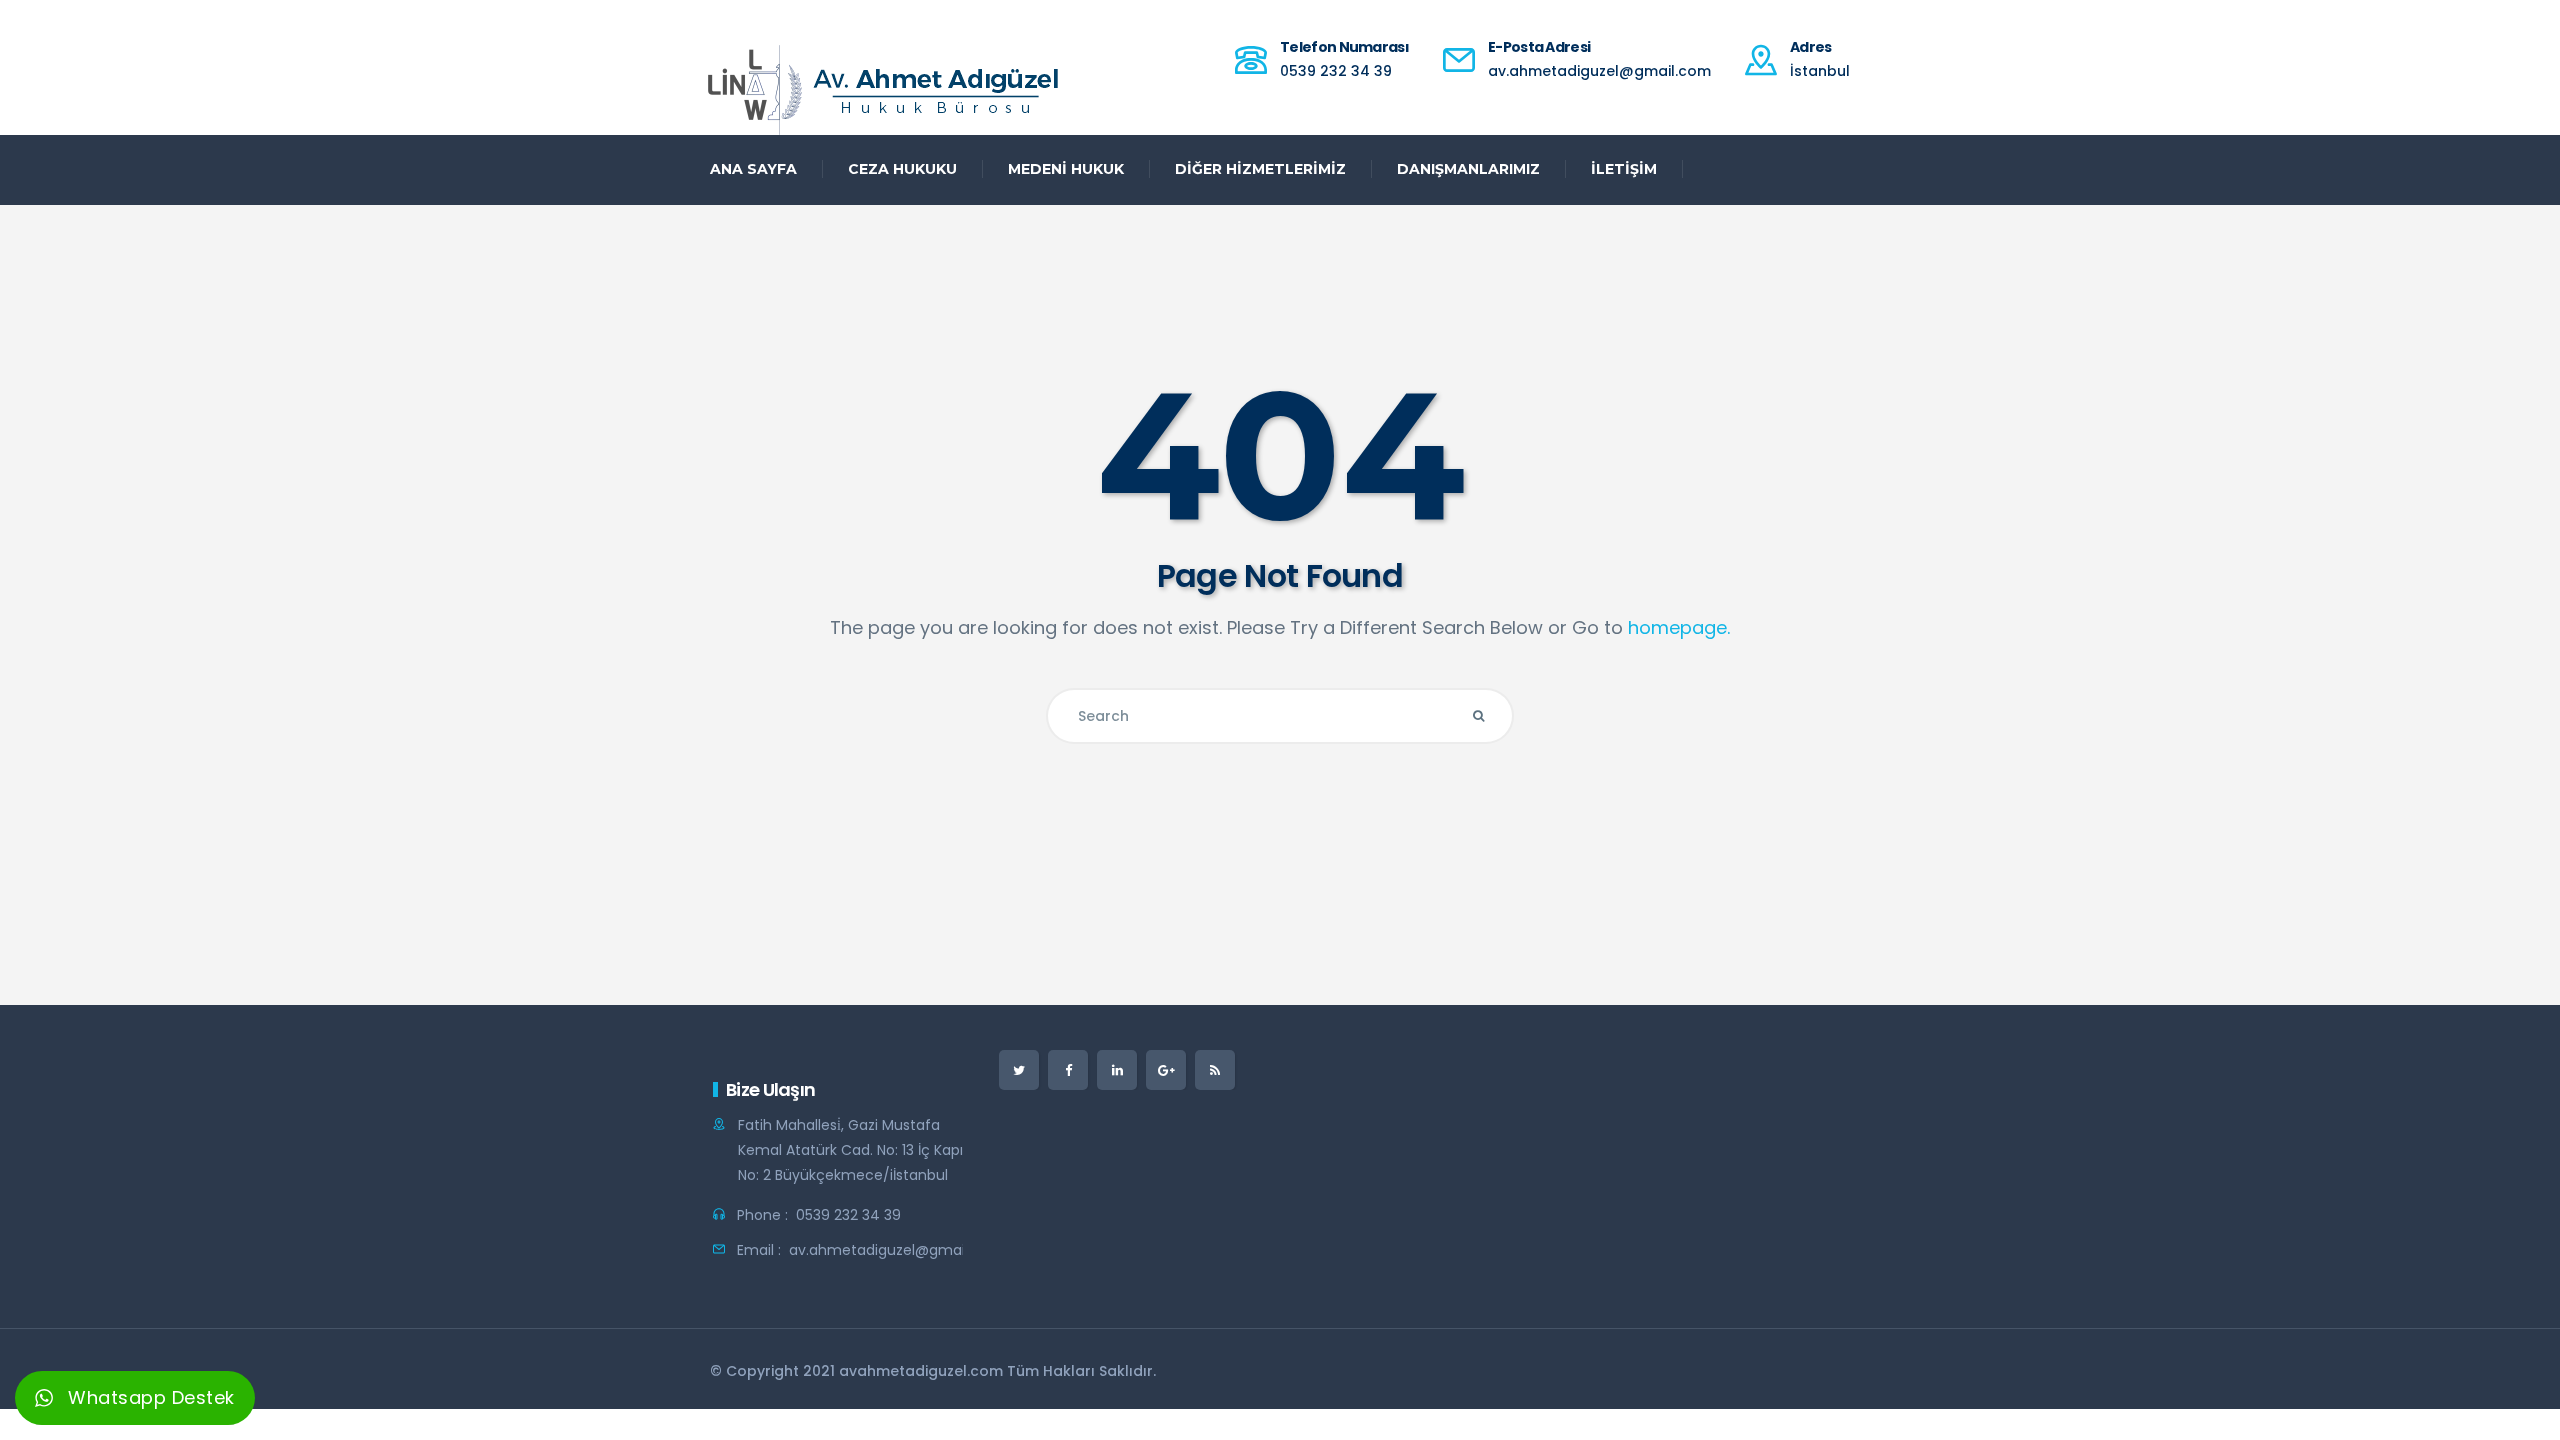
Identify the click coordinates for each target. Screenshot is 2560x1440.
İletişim (1624, 169)
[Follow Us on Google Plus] (1166, 1070)
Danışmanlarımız (1468, 169)
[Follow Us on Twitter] (1019, 1070)
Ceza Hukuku (902, 169)
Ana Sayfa (753, 169)
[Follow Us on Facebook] (1068, 1070)
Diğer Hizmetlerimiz (1260, 169)
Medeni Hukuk (1066, 169)
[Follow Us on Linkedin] (1117, 1070)
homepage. (1679, 627)
